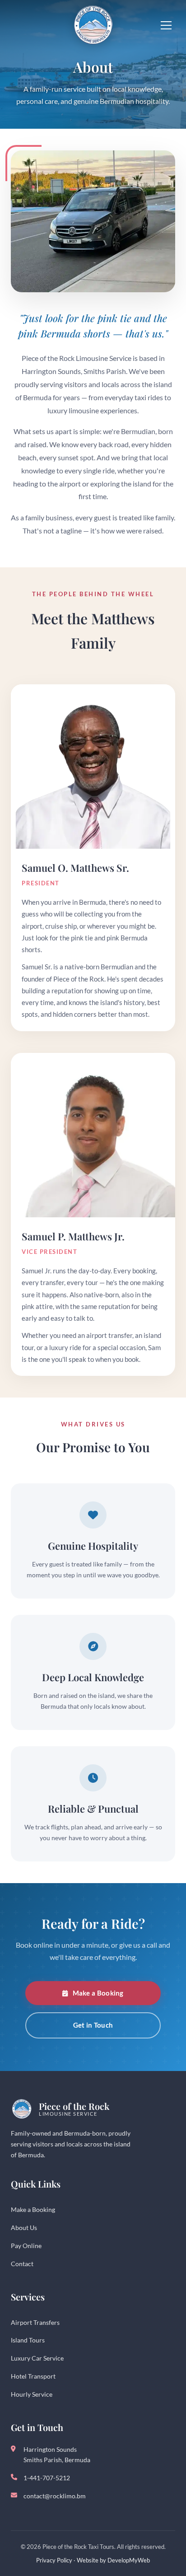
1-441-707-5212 (47, 2478)
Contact (22, 2264)
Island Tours (28, 2340)
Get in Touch (93, 2025)
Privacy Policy (54, 2560)
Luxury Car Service (37, 2358)
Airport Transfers (35, 2322)
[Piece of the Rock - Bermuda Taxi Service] (93, 25)
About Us (24, 2228)
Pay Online (26, 2246)
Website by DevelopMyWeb (113, 2560)
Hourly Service (32, 2394)
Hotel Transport (33, 2376)
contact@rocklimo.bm (55, 2496)
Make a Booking (98, 1993)
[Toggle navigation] (166, 25)
